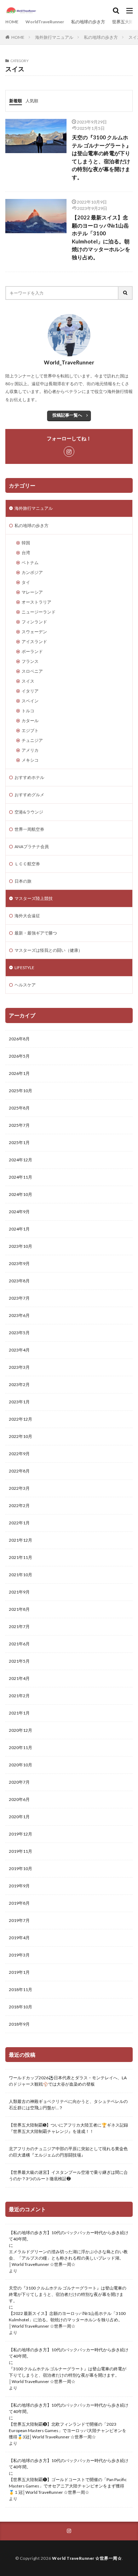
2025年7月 (19, 1125)
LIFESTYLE (24, 967)
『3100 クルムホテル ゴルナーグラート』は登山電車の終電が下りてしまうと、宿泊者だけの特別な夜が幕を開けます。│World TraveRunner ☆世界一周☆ (68, 2375)
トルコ (28, 711)
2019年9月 (19, 1886)
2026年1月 (19, 1073)
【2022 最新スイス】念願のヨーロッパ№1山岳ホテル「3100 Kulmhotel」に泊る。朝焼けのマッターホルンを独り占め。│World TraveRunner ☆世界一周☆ (67, 2320)
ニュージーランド (39, 612)
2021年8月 (19, 1609)
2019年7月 (19, 1920)
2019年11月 (21, 1851)
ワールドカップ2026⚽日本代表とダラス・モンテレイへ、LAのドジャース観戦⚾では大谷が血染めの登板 (68, 2081)
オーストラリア (36, 602)
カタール (30, 721)
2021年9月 (19, 1592)
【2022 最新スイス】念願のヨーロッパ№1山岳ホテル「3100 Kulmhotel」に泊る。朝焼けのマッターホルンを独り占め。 (101, 237)
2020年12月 (21, 1730)
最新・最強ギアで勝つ (36, 933)
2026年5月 (19, 1056)
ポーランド (32, 651)
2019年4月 (19, 1938)
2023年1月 (19, 1402)
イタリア (30, 691)
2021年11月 (21, 1557)
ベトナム (30, 563)
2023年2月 (19, 1384)
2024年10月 (21, 1194)
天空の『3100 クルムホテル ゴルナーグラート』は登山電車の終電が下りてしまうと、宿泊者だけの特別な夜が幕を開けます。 (102, 157)
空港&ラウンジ (29, 812)
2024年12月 (21, 1160)
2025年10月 (21, 1091)
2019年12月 (21, 1834)
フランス (30, 661)
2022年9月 (19, 1454)
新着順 (16, 101)
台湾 (26, 553)
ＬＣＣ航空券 (27, 864)
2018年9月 (19, 2024)
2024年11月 (21, 1177)
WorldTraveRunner (45, 22)
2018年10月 (21, 2007)
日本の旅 (23, 881)
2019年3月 (19, 1955)
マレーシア (32, 592)
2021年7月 (19, 1626)
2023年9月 (19, 1263)
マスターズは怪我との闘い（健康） (48, 950)
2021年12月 (21, 1540)
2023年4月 (19, 1350)
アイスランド (34, 642)
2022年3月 (19, 1488)
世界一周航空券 (29, 829)
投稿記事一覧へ (67, 415)
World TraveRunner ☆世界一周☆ (87, 2558)
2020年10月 (21, 1765)
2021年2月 (19, 1696)
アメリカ (30, 750)
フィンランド (34, 622)
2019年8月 (19, 1903)
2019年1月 (19, 1972)
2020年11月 (21, 1747)
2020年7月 (19, 1782)
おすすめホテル (29, 777)
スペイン (30, 701)
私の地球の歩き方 (88, 22)
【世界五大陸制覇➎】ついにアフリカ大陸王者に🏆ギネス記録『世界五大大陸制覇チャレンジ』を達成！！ (68, 2128)
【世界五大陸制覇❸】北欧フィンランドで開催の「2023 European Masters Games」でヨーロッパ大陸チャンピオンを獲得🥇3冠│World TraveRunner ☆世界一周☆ (68, 2430)
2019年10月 (21, 1868)
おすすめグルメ (29, 795)
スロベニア (32, 671)
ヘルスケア (25, 985)
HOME (12, 22)
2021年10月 (21, 1575)
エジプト (30, 730)
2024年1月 (19, 1229)
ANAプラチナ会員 (32, 846)
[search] (126, 293)
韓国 (26, 543)
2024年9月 (19, 1212)
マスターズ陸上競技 (34, 898)
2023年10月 (21, 1246)
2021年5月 (19, 1661)
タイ (26, 582)
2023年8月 (19, 1281)
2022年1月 (19, 1523)
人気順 (32, 101)
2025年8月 (19, 1108)
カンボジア (32, 572)
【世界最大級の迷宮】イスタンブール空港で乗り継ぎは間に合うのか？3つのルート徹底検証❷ (68, 2175)
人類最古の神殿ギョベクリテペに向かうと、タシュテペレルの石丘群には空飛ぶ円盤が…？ (68, 2105)
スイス (28, 681)
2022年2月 (19, 1505)
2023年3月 (19, 1367)
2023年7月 (19, 1298)
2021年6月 (19, 1644)
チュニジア (32, 740)
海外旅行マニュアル (54, 37)
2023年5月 (19, 1333)
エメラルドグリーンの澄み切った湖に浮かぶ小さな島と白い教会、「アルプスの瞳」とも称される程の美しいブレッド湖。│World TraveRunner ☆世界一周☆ (68, 2258)
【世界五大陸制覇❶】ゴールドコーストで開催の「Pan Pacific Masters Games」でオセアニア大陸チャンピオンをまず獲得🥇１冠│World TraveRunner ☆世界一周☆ (68, 2486)
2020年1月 (19, 1817)
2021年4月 (19, 1678)
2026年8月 (19, 1039)
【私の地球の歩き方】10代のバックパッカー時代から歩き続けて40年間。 (69, 2236)
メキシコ (30, 760)
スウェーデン (34, 632)
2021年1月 (19, 1713)
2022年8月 (19, 1471)
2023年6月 (19, 1315)
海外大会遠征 (27, 916)
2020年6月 (19, 1799)
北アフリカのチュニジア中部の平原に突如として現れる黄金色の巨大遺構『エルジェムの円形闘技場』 (68, 2152)
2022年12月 (21, 1419)
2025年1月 (19, 1142)
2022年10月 (21, 1436)
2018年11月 (21, 1990)
